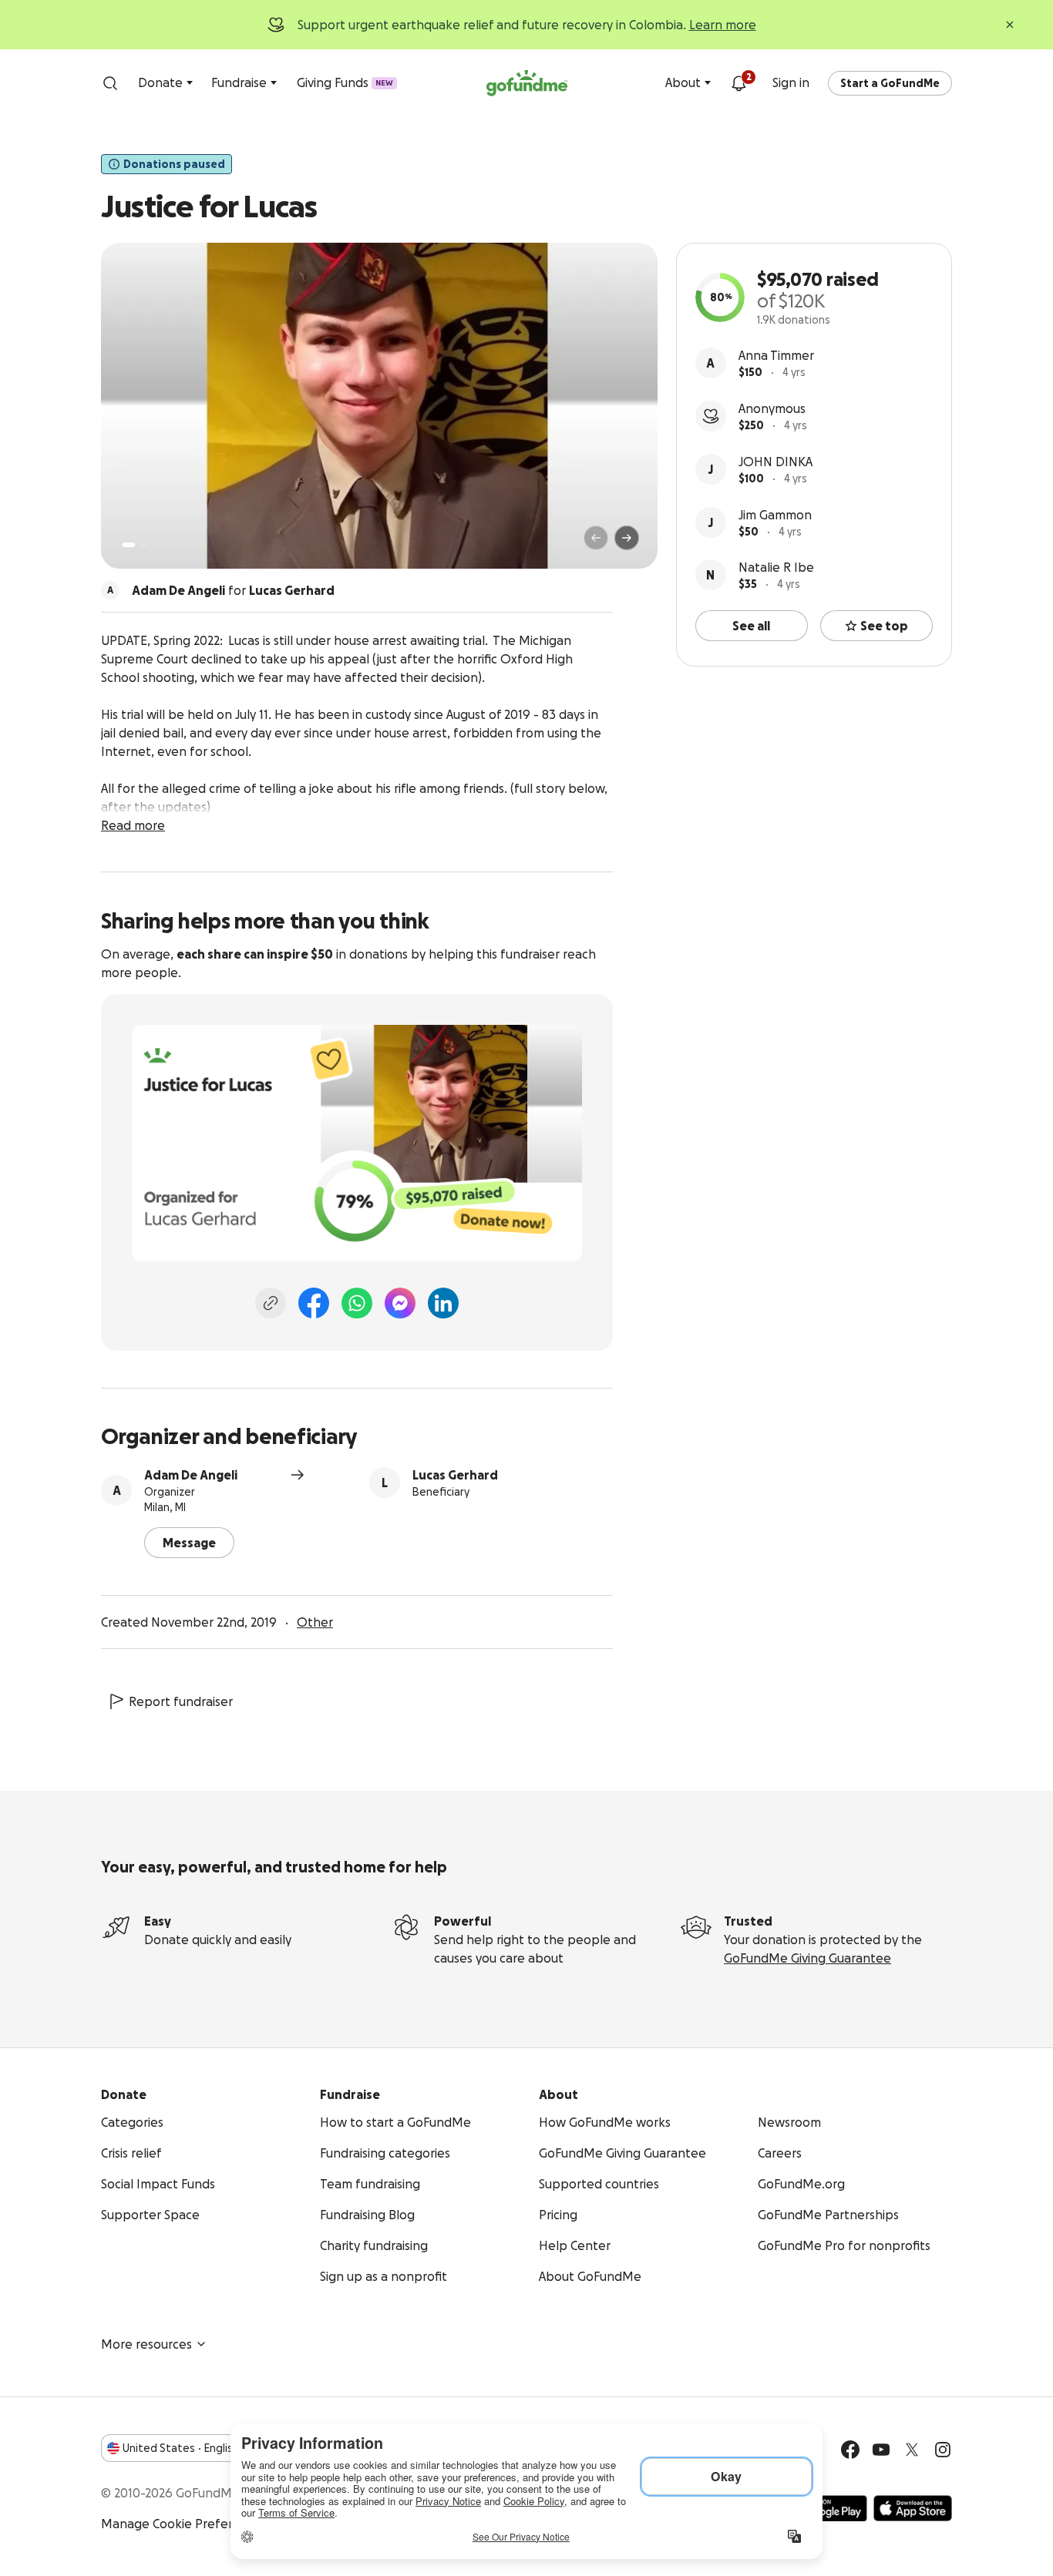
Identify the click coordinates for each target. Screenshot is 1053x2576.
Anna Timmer (776, 355)
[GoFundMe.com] (527, 83)
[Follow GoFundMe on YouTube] (881, 2450)
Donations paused (174, 164)
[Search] (110, 83)
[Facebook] (314, 1303)
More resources (146, 2344)
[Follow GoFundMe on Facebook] (850, 2450)
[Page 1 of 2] (129, 545)
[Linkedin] (443, 1303)
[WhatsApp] (357, 1303)
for (233, 590)
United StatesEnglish (181, 2448)
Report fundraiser (181, 1701)
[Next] (627, 538)
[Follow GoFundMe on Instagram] (943, 2450)
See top (884, 626)
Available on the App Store (913, 2508)
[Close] (1010, 25)
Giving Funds (345, 82)
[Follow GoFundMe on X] (912, 2450)
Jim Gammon (775, 515)
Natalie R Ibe (776, 567)
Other (315, 1622)
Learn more (723, 25)
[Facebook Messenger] (400, 1303)
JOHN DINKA (775, 462)
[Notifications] (738, 83)
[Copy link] (271, 1303)
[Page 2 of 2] (143, 545)
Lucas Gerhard (455, 1475)
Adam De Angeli (191, 1475)
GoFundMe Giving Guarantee (807, 1958)
